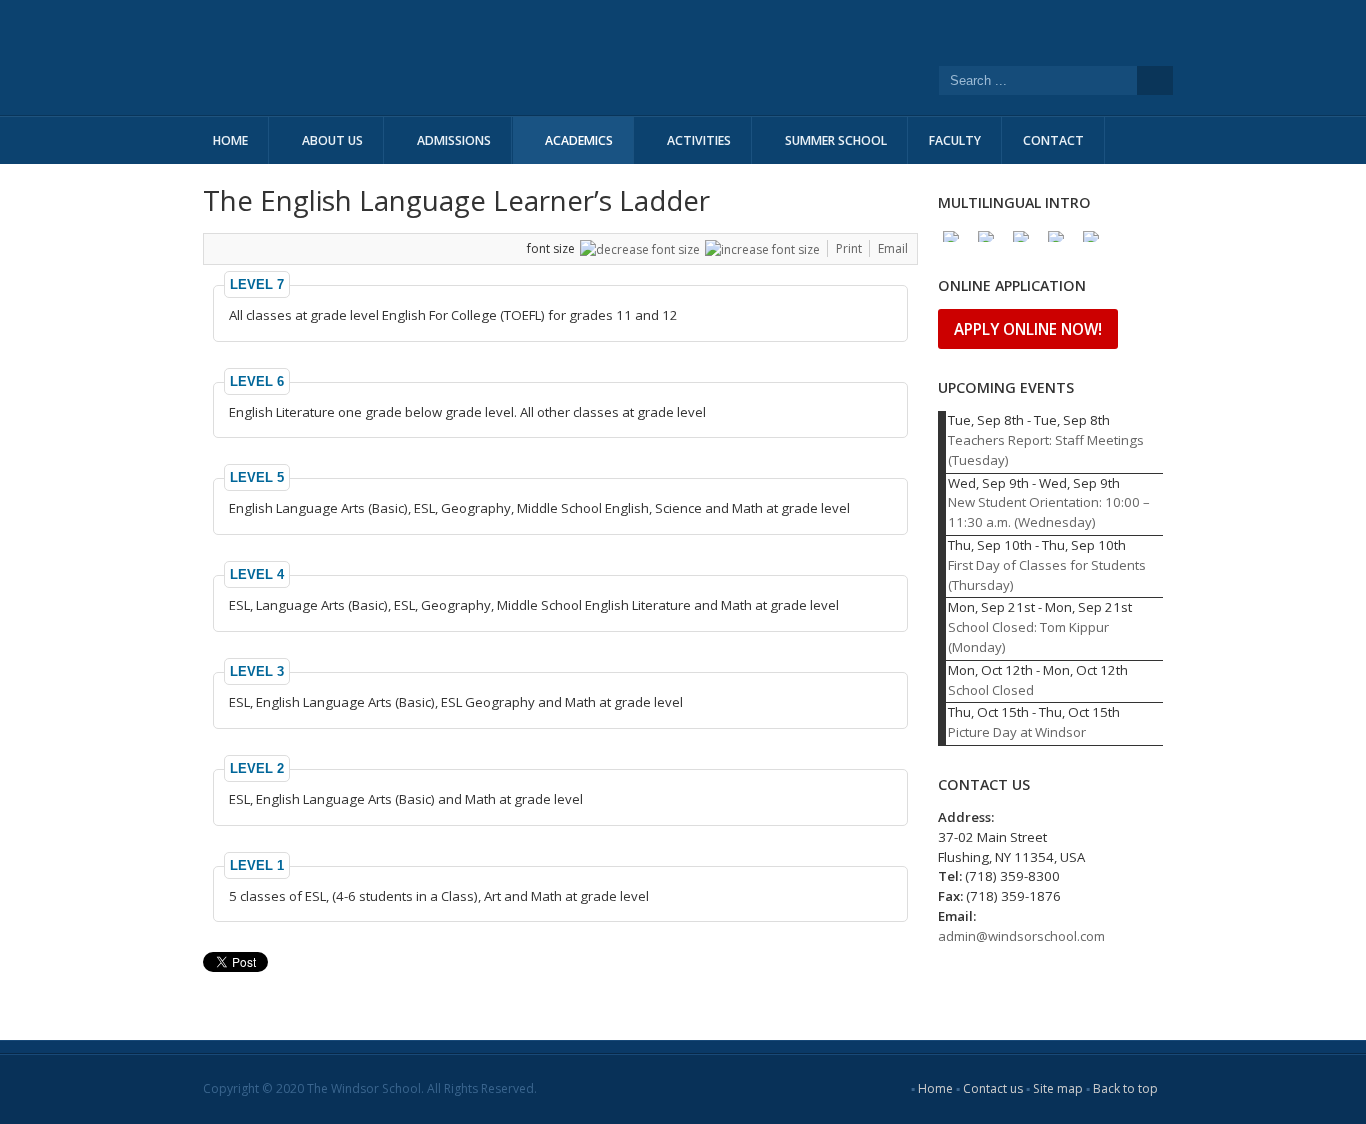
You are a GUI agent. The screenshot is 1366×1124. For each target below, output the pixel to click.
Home (935, 1088)
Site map (1058, 1088)
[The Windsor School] (503, 57)
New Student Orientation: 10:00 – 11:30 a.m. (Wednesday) (1049, 512)
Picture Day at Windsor (1017, 732)
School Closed (991, 690)
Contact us (993, 1088)
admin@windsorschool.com (1021, 936)
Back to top (1125, 1088)
